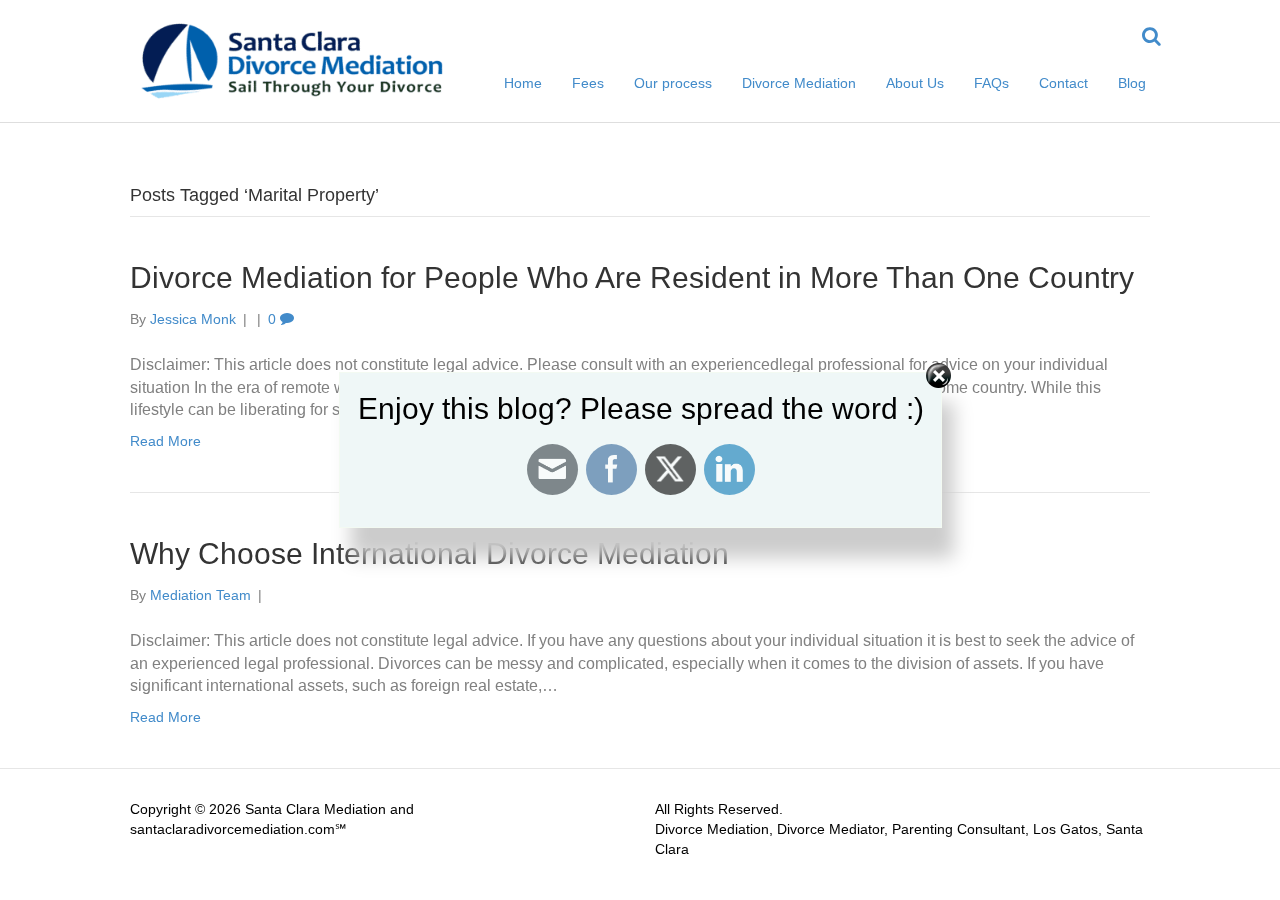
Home (523, 83)
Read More (165, 717)
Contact (1063, 83)
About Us (915, 83)
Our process (673, 83)
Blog (1132, 83)
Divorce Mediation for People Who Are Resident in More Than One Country (632, 277)
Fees (588, 83)
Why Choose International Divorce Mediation (429, 553)
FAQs (991, 83)
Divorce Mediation (799, 83)
